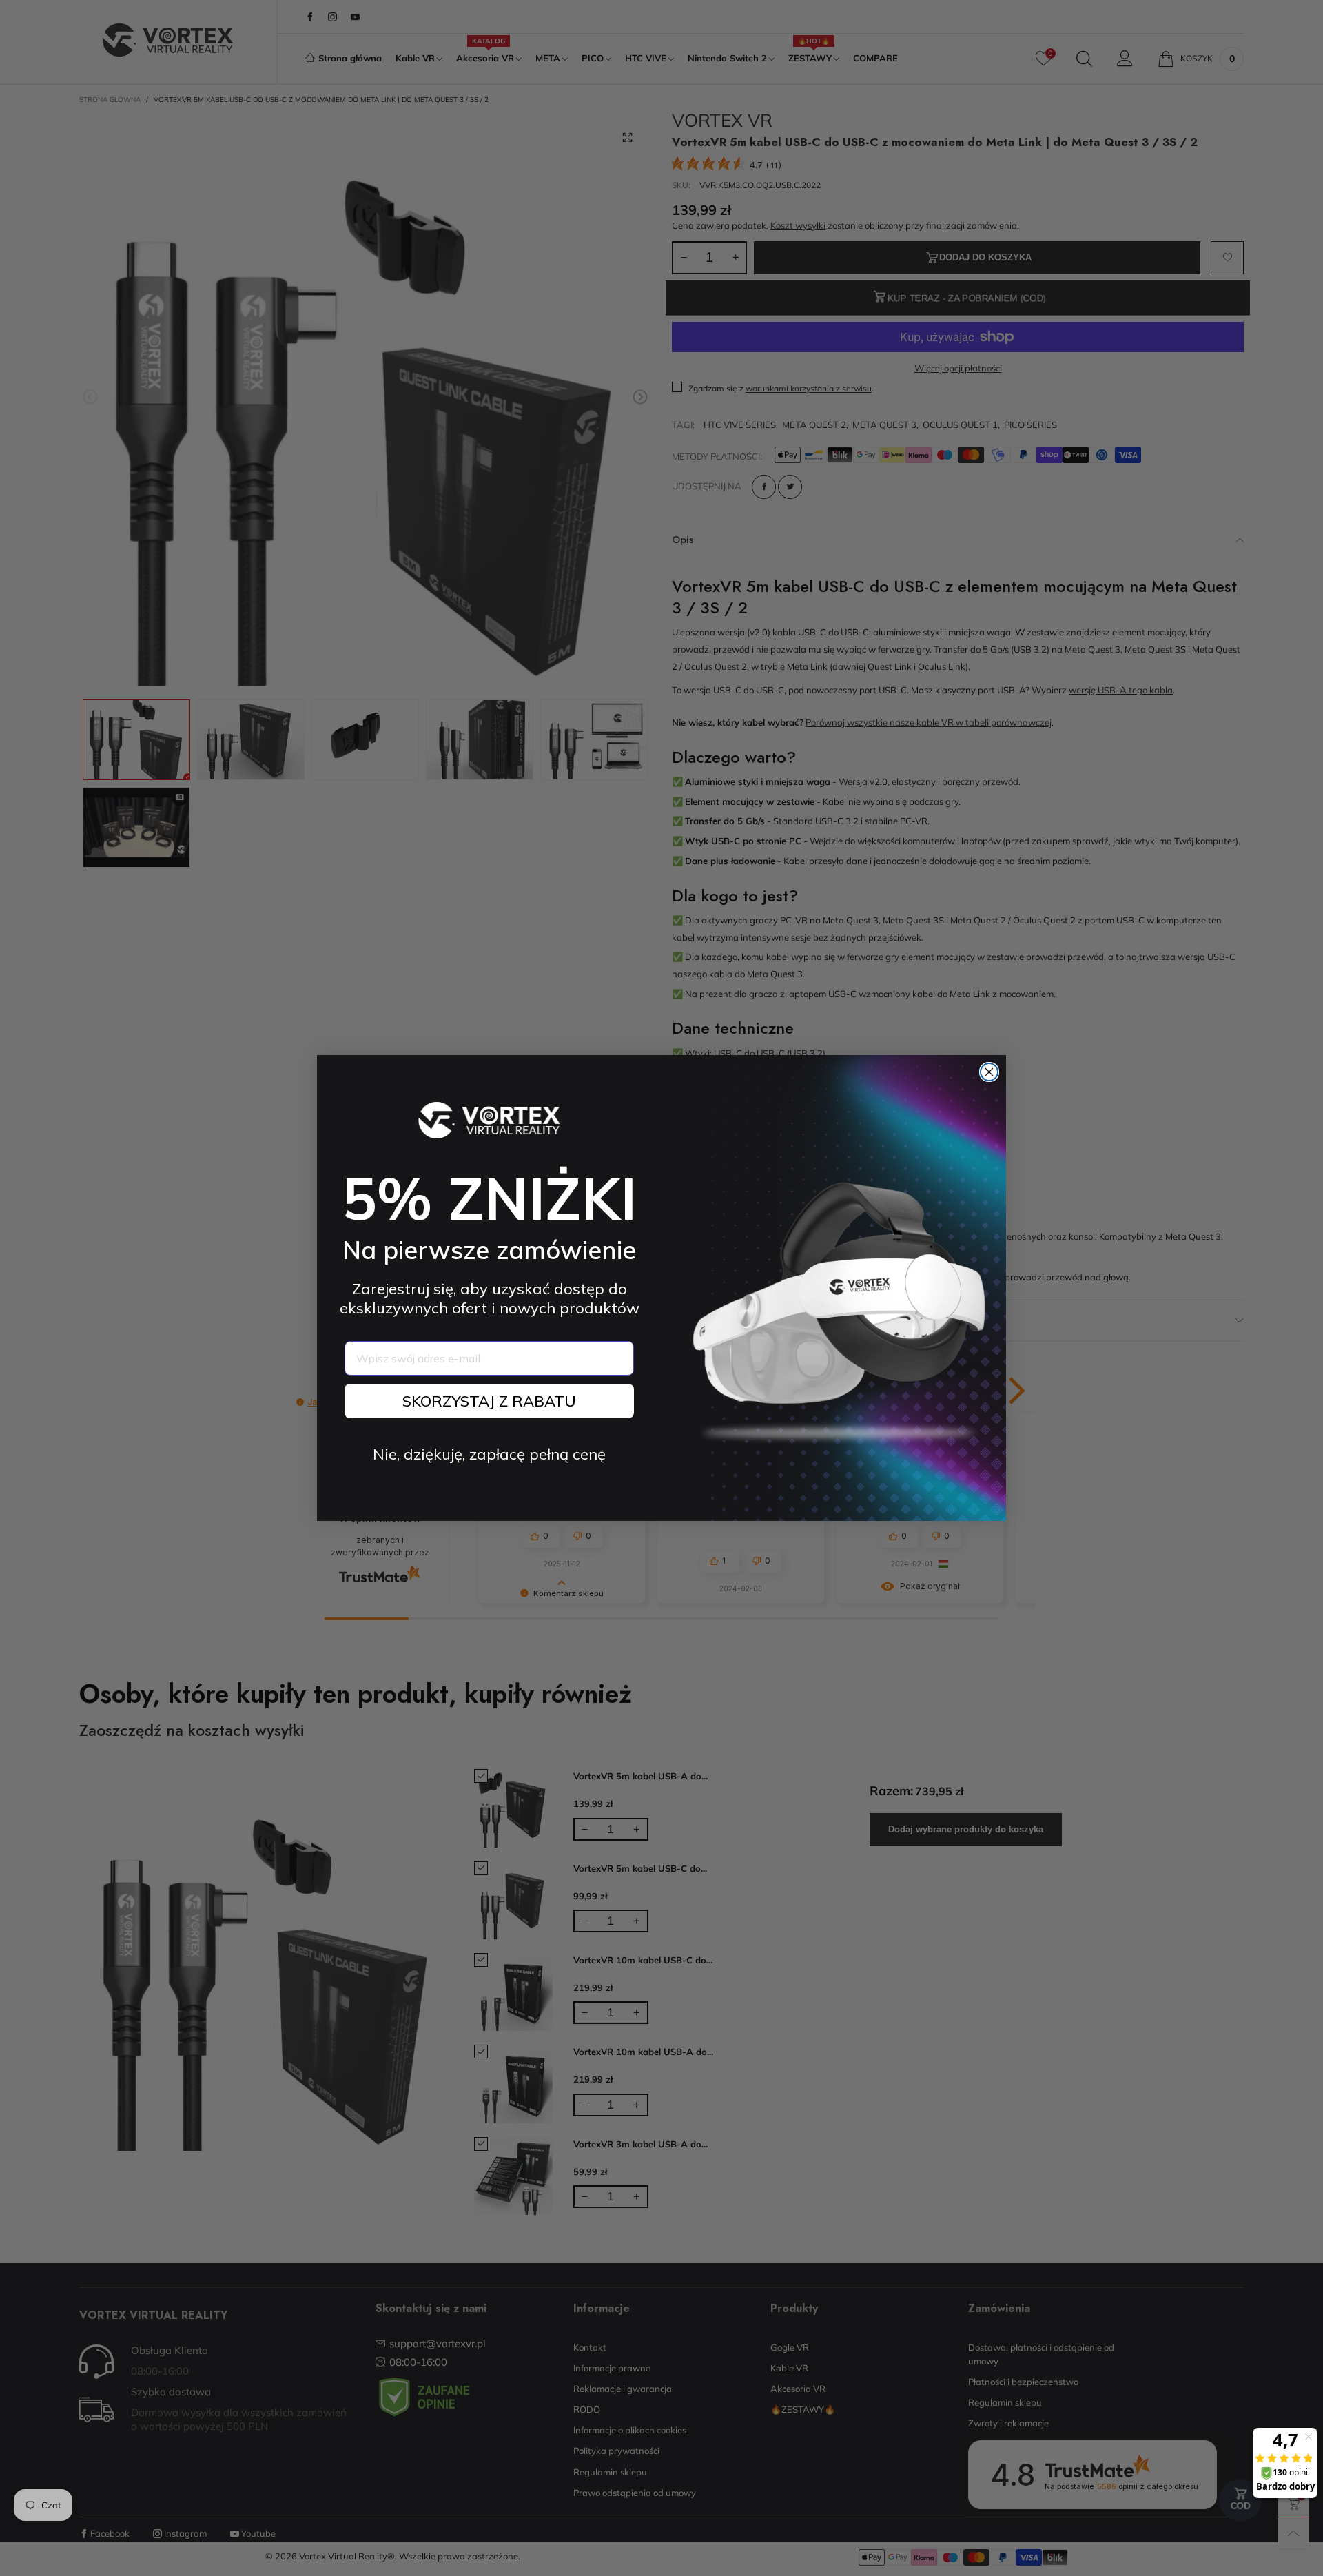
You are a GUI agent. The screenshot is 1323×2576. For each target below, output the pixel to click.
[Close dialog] (989, 1072)
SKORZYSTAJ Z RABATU (489, 1401)
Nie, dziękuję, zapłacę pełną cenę (489, 1454)
